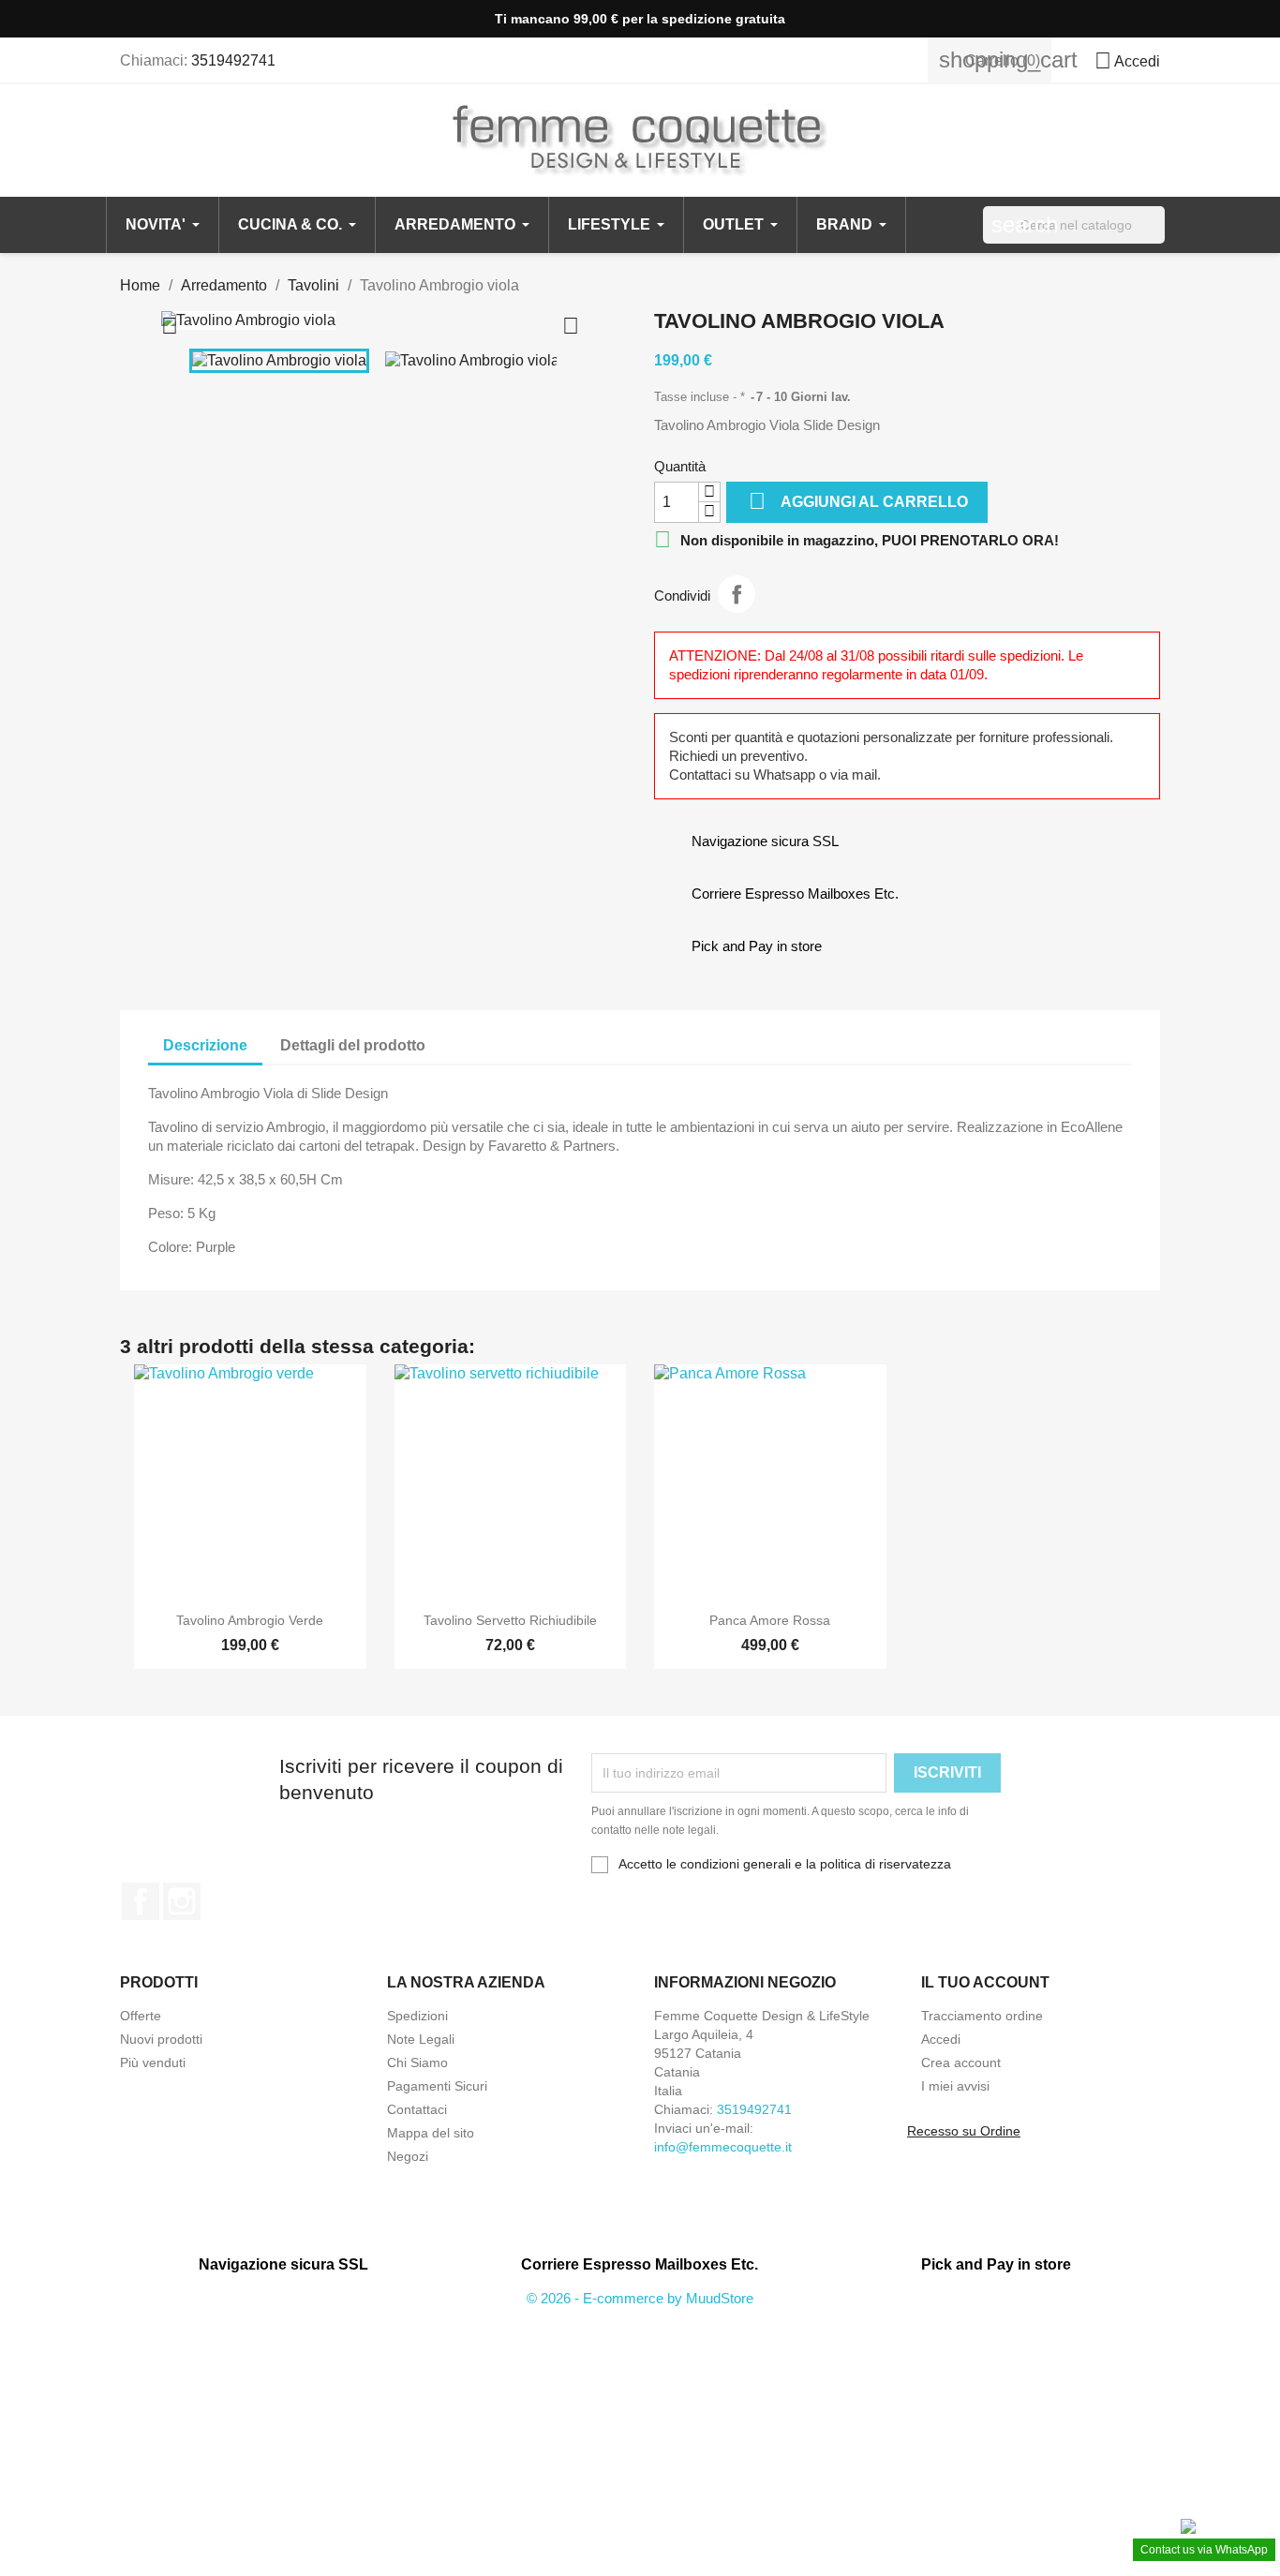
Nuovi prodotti (161, 2039)
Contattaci (417, 2109)
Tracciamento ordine (982, 2016)
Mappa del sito (431, 2133)
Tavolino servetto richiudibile (510, 1620)
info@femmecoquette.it (723, 2147)
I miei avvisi (955, 2086)
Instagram (182, 1901)
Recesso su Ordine (964, 2131)
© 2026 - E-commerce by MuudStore (640, 2298)
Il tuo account (985, 1982)
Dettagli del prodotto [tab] (353, 1045)
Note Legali (421, 2039)
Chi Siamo (417, 2062)
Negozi (408, 2156)
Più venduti (153, 2062)
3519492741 (233, 60)
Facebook (141, 1901)
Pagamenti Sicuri (437, 2086)
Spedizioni (417, 2016)
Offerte (141, 2016)
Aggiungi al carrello (858, 501)
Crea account (961, 2062)
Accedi (941, 2039)
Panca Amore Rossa (770, 1620)
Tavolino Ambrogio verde (250, 1620)
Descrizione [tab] (205, 1045)
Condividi (737, 594)
